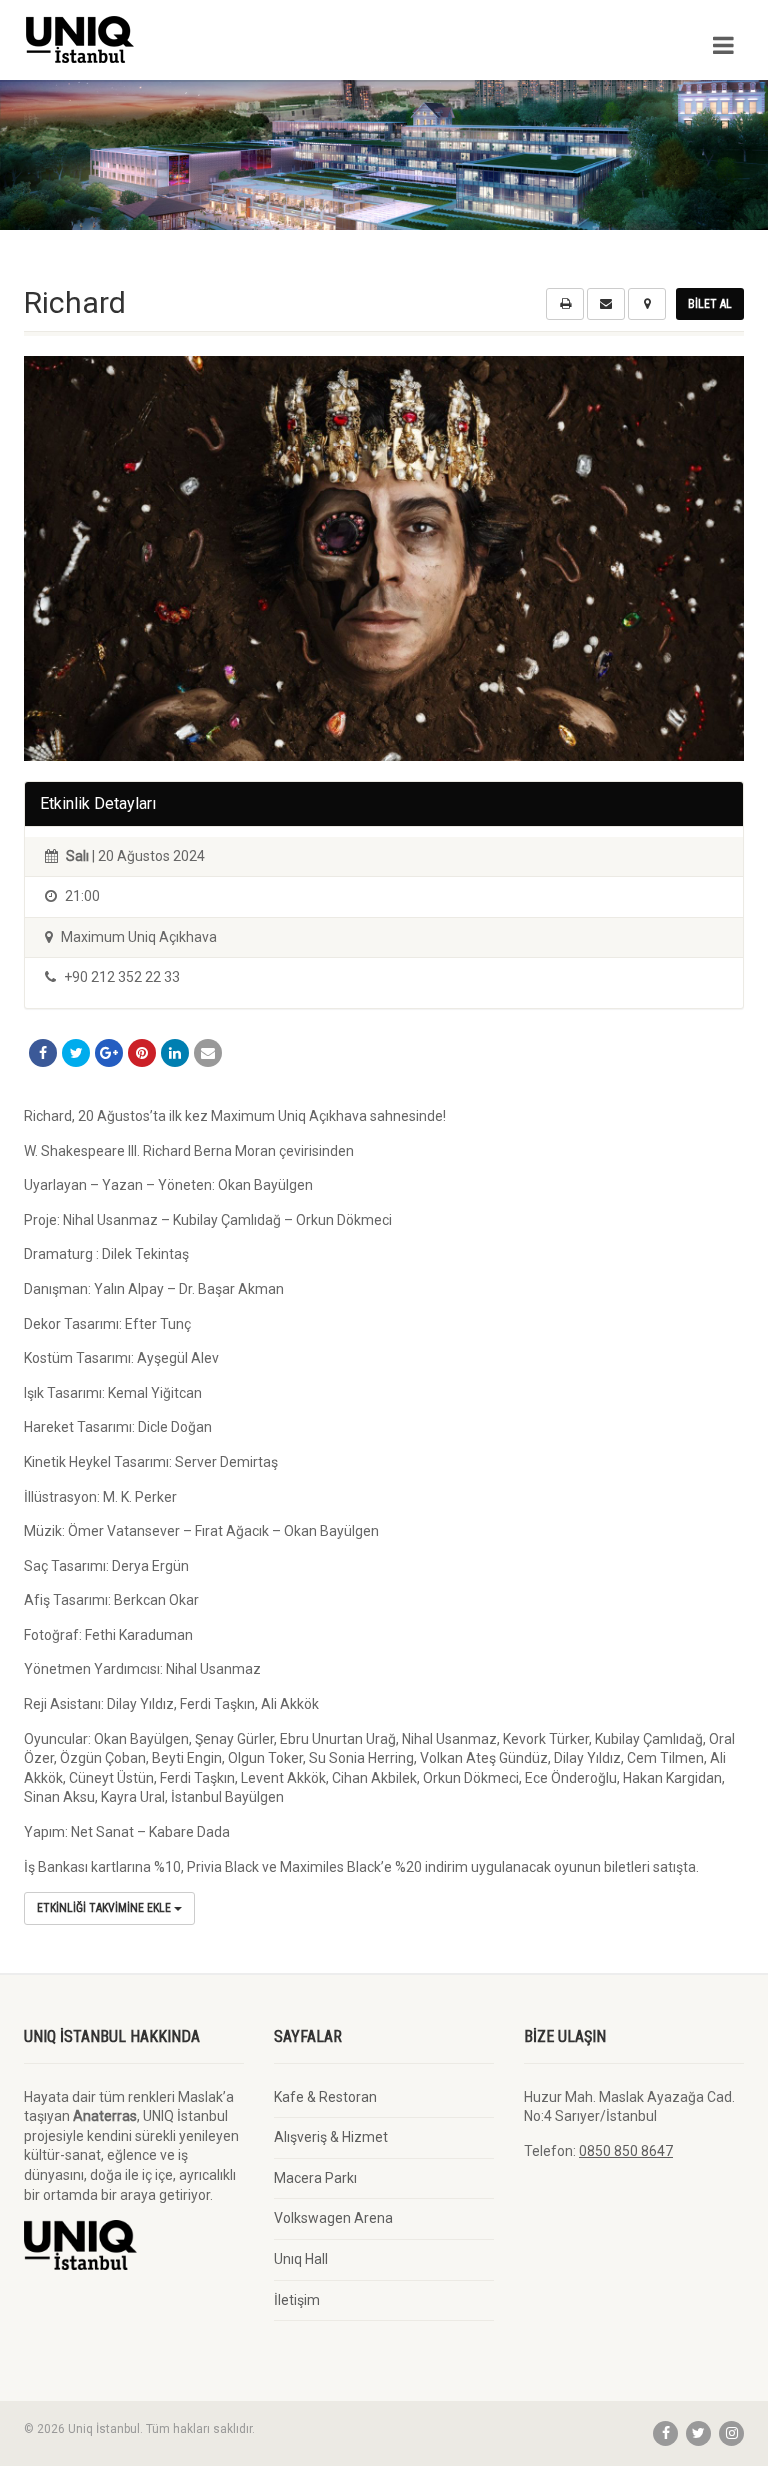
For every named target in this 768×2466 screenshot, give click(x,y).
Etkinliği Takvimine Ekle (105, 1908)
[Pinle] (142, 1053)
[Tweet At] (76, 1053)
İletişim (297, 2300)
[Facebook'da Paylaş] (43, 1053)
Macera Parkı (315, 2178)
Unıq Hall (301, 2259)
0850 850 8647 (626, 2151)
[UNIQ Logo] (196, 39)
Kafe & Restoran (325, 2097)
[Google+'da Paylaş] (109, 1053)
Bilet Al (710, 304)
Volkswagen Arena (333, 2218)
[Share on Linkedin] (175, 1053)
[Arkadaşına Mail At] (208, 1053)
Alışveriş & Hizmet (331, 2137)
